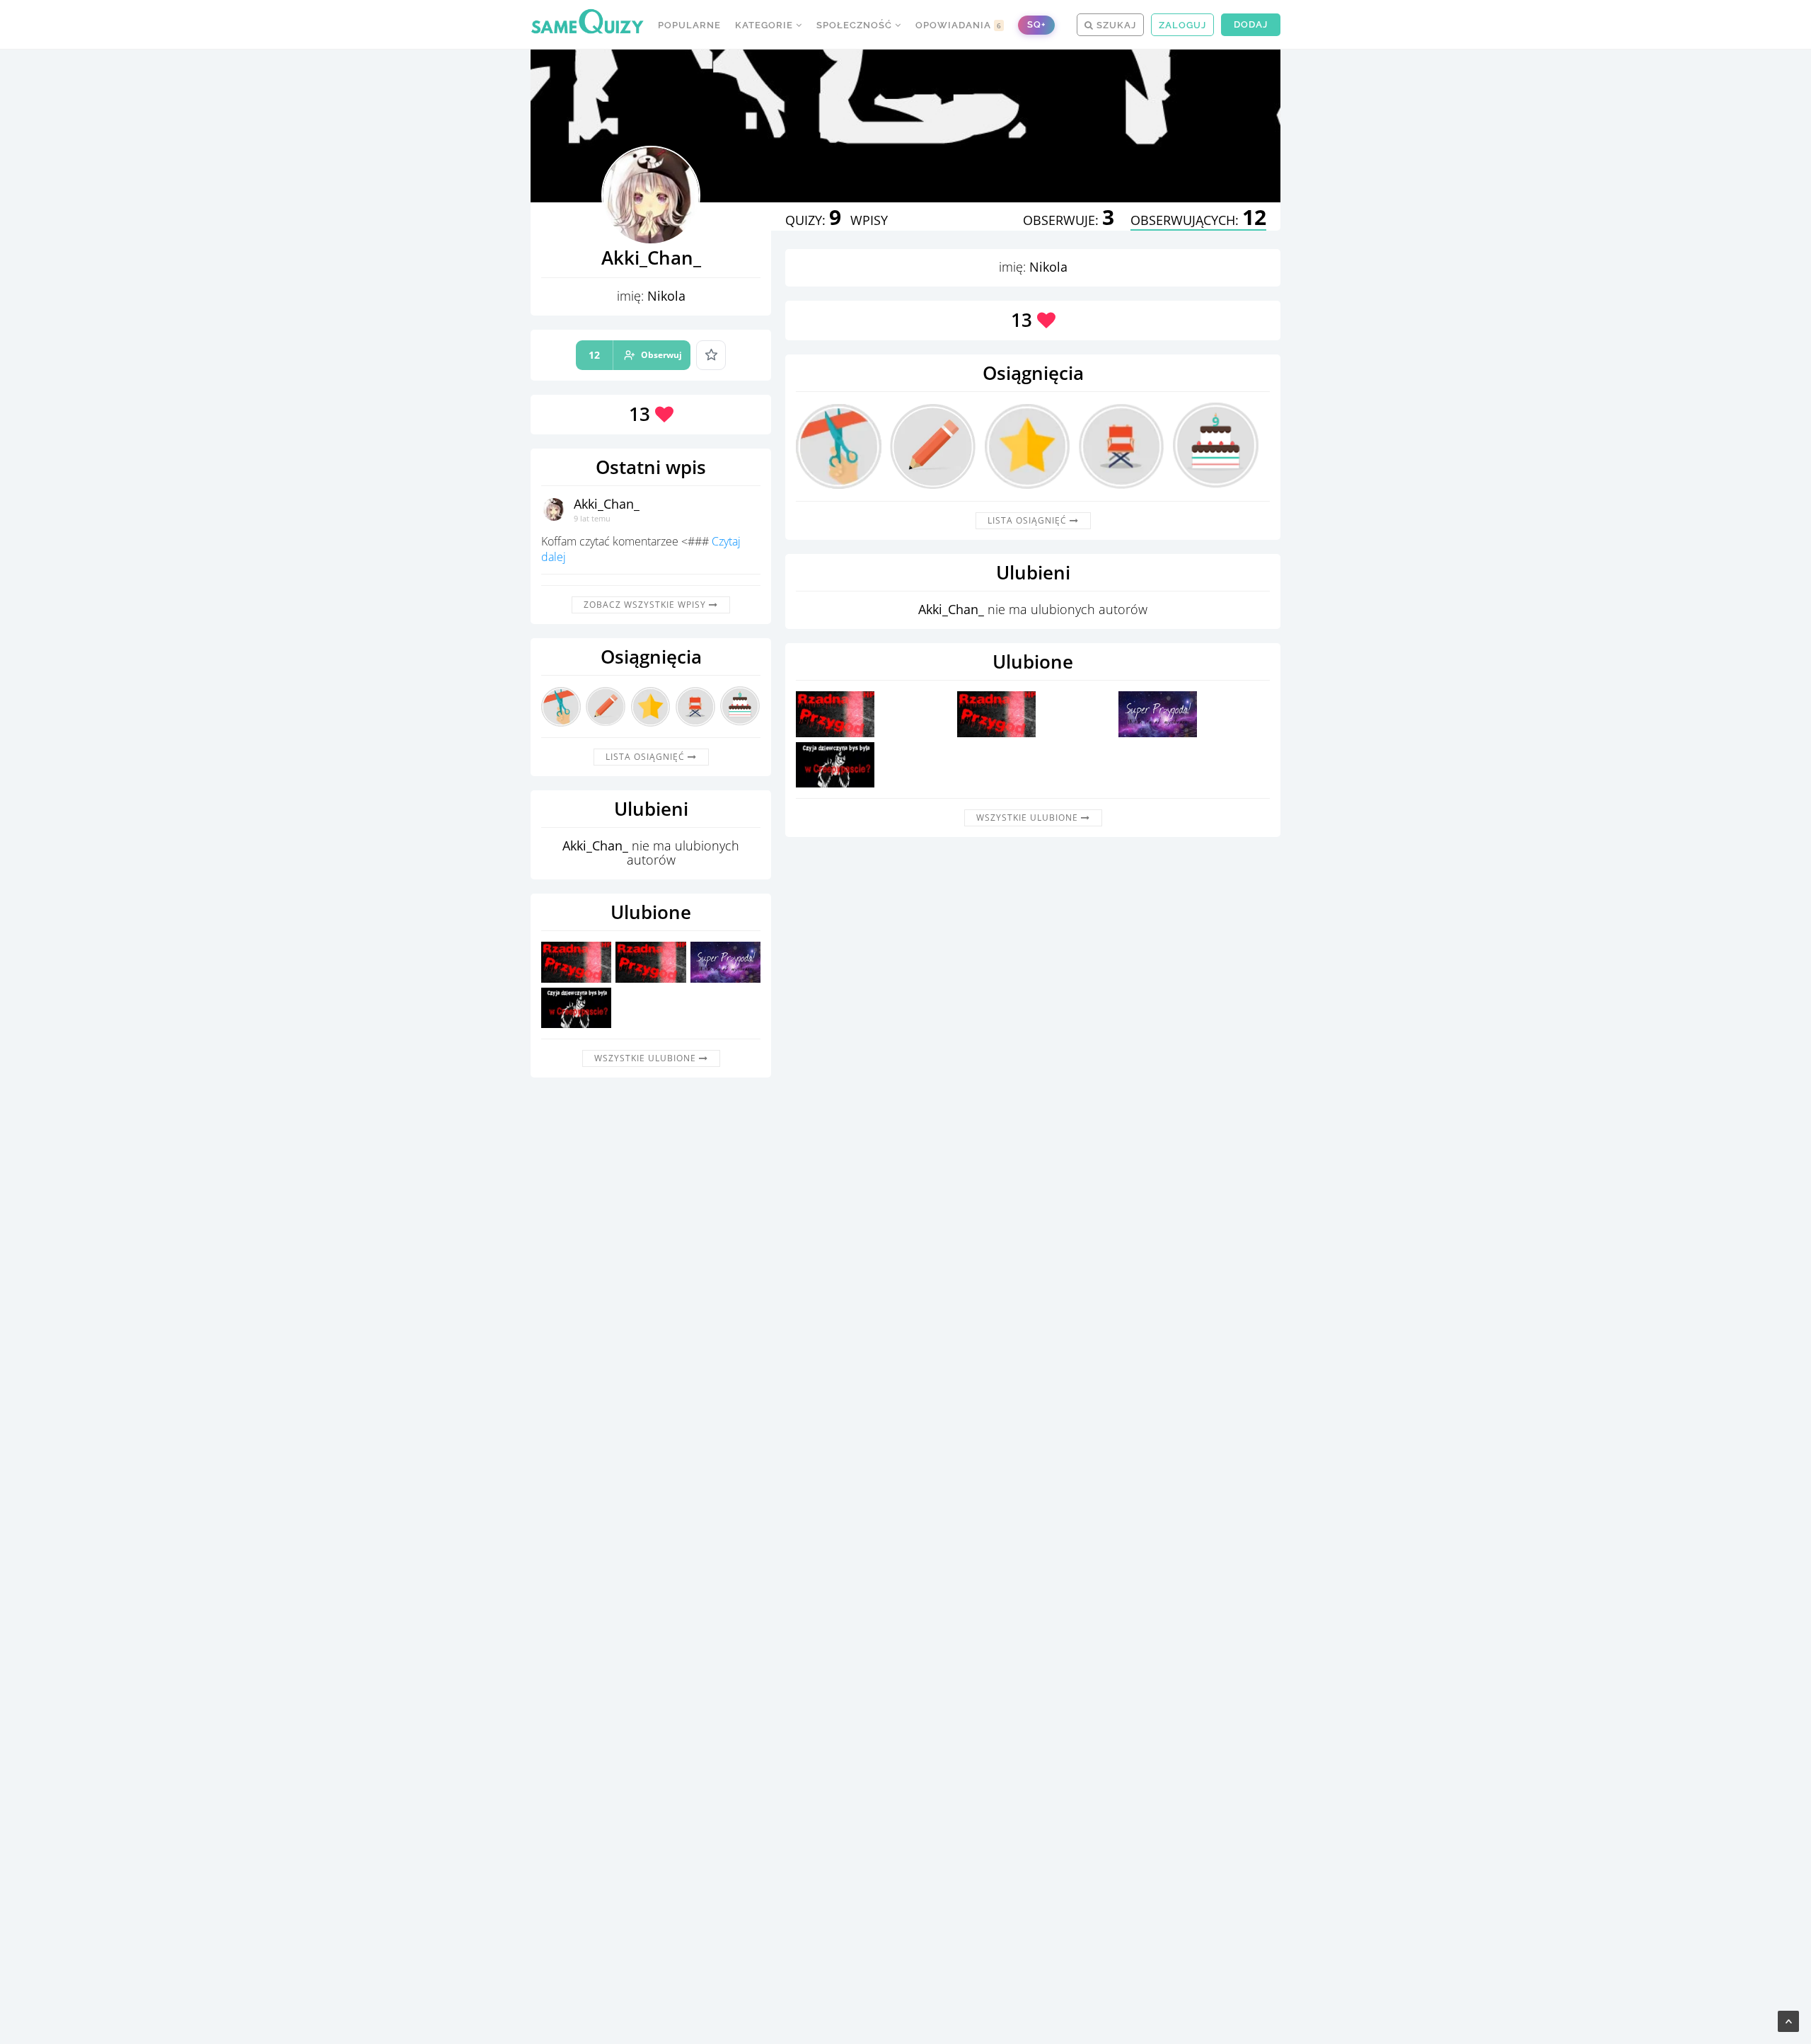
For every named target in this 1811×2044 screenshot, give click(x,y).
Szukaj (1115, 25)
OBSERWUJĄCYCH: (1198, 220)
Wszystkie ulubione (647, 1058)
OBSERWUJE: (1069, 220)
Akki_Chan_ (607, 504)
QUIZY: (813, 220)
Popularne (689, 25)
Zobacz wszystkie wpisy (646, 605)
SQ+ (1036, 24)
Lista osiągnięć (647, 757)
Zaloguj (1182, 25)
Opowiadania (959, 25)
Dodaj (1251, 24)
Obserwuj (635, 355)
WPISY (869, 220)
